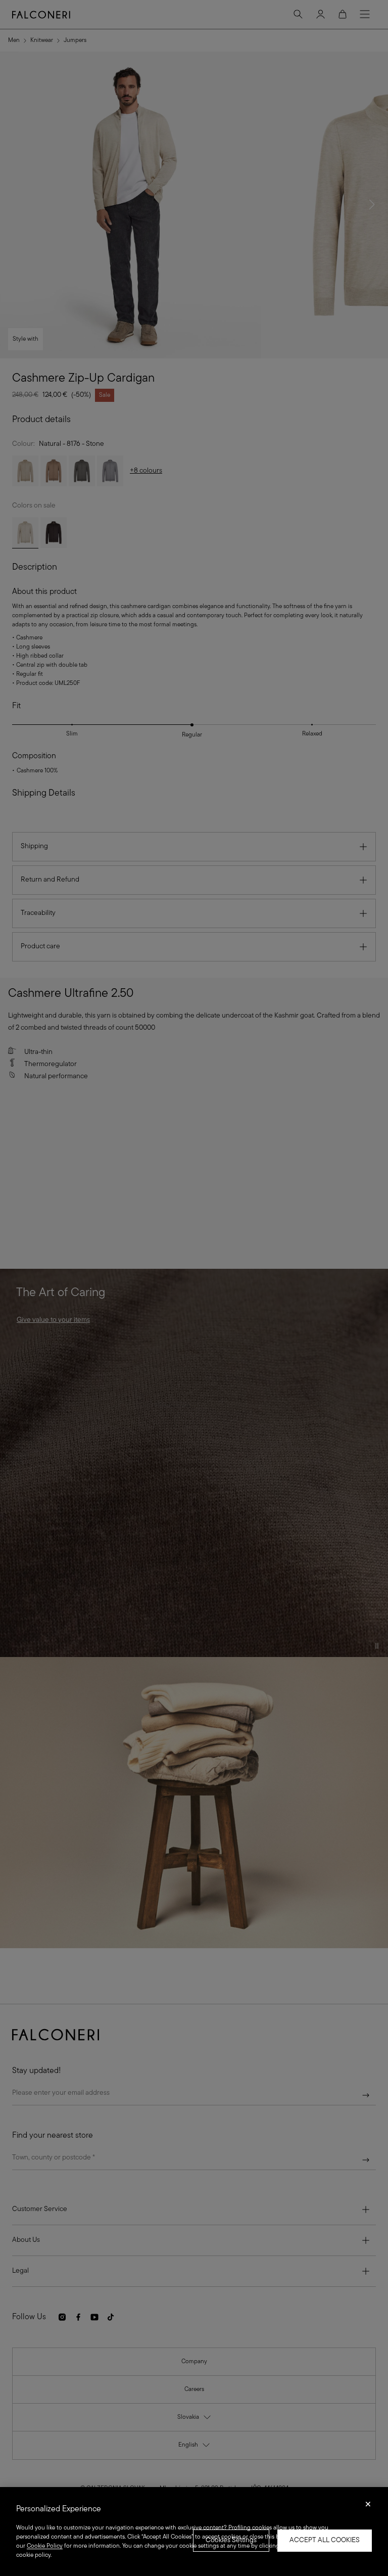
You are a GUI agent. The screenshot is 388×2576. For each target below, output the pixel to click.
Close (368, 2507)
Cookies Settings (231, 2540)
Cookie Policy (45, 2546)
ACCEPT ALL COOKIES (325, 2540)
